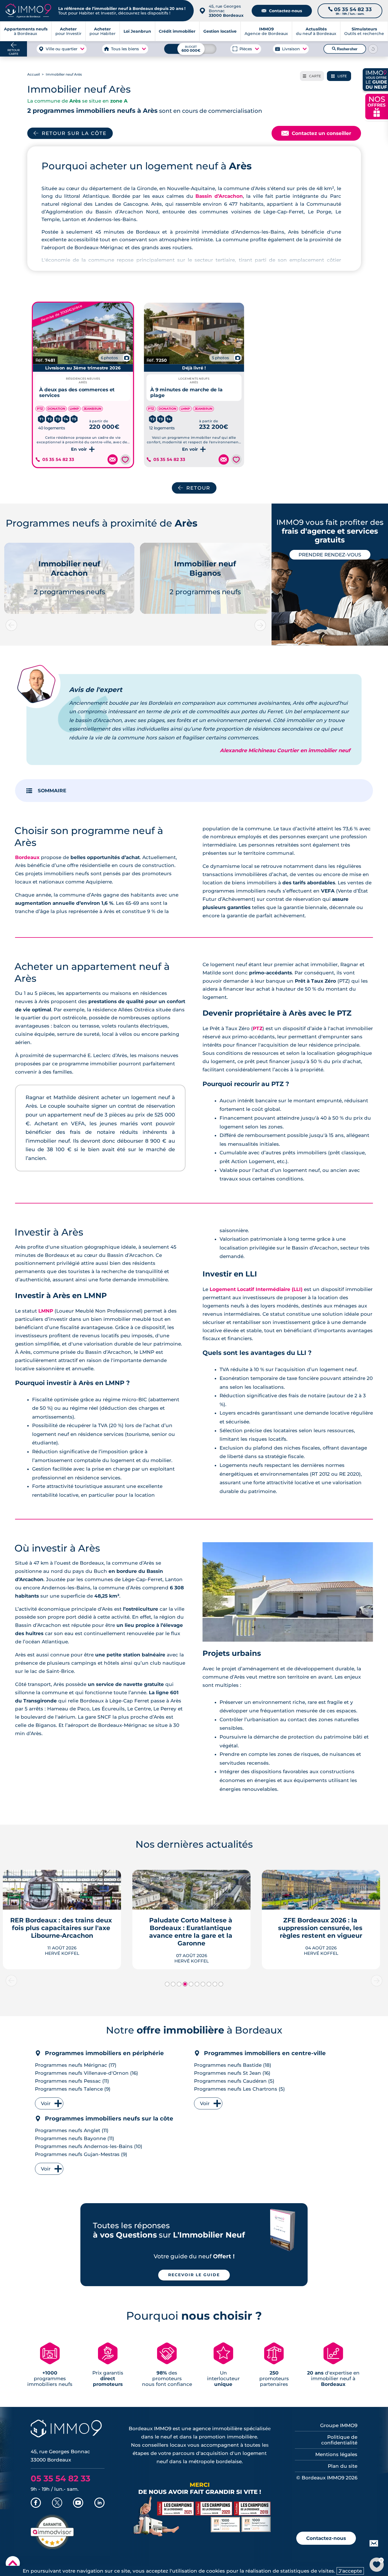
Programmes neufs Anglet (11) (72, 2130)
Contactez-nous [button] (326, 2538)
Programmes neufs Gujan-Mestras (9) (81, 2154)
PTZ (258, 1028)
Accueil (34, 74)
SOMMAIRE (52, 791)
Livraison (291, 49)
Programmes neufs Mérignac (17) (76, 2065)
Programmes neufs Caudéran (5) (234, 2081)
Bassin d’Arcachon (219, 196)
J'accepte (350, 2571)
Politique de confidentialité (339, 2440)
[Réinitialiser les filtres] (373, 49)
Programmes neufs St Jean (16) (232, 2073)
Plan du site (343, 2466)
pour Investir (68, 31)
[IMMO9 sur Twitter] (57, 2503)
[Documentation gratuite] (112, 460)
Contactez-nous (282, 11)
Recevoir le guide (194, 2275)
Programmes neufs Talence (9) (73, 2089)
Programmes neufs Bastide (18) (233, 2065)
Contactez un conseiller (316, 133)
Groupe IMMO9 (339, 2425)
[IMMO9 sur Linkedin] (99, 2503)
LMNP (46, 1311)
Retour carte (13, 52)
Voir (46, 2103)
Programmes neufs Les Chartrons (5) (239, 2089)
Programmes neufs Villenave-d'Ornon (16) (86, 2073)
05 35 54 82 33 (58, 460)
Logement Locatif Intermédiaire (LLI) (256, 1289)
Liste (339, 76)
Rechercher (345, 49)
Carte (312, 76)
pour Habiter (103, 31)
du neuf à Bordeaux (316, 31)
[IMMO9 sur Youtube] (78, 2503)
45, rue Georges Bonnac (226, 11)
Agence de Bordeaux (266, 31)
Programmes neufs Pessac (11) (72, 2081)
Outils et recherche (364, 31)
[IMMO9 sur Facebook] (36, 2503)
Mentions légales (336, 2454)
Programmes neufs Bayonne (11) (75, 2138)
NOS (377, 106)
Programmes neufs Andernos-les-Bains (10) (89, 2146)
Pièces (246, 49)
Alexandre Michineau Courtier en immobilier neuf (285, 750)
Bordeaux (27, 857)
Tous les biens (125, 49)
